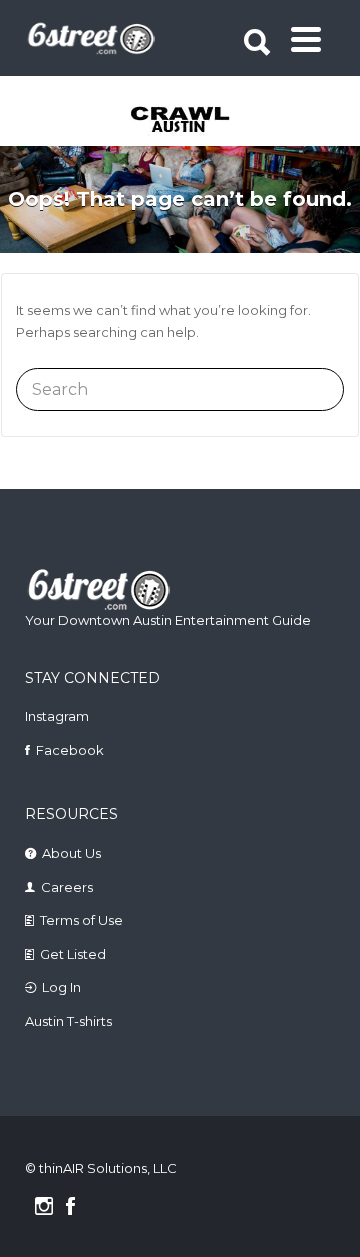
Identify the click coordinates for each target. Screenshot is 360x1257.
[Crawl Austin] (181, 121)
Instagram (57, 716)
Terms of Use (81, 920)
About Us (71, 853)
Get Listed (73, 954)
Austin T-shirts (68, 1021)
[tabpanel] (181, 121)
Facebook (70, 750)
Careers (67, 887)
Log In (61, 987)
